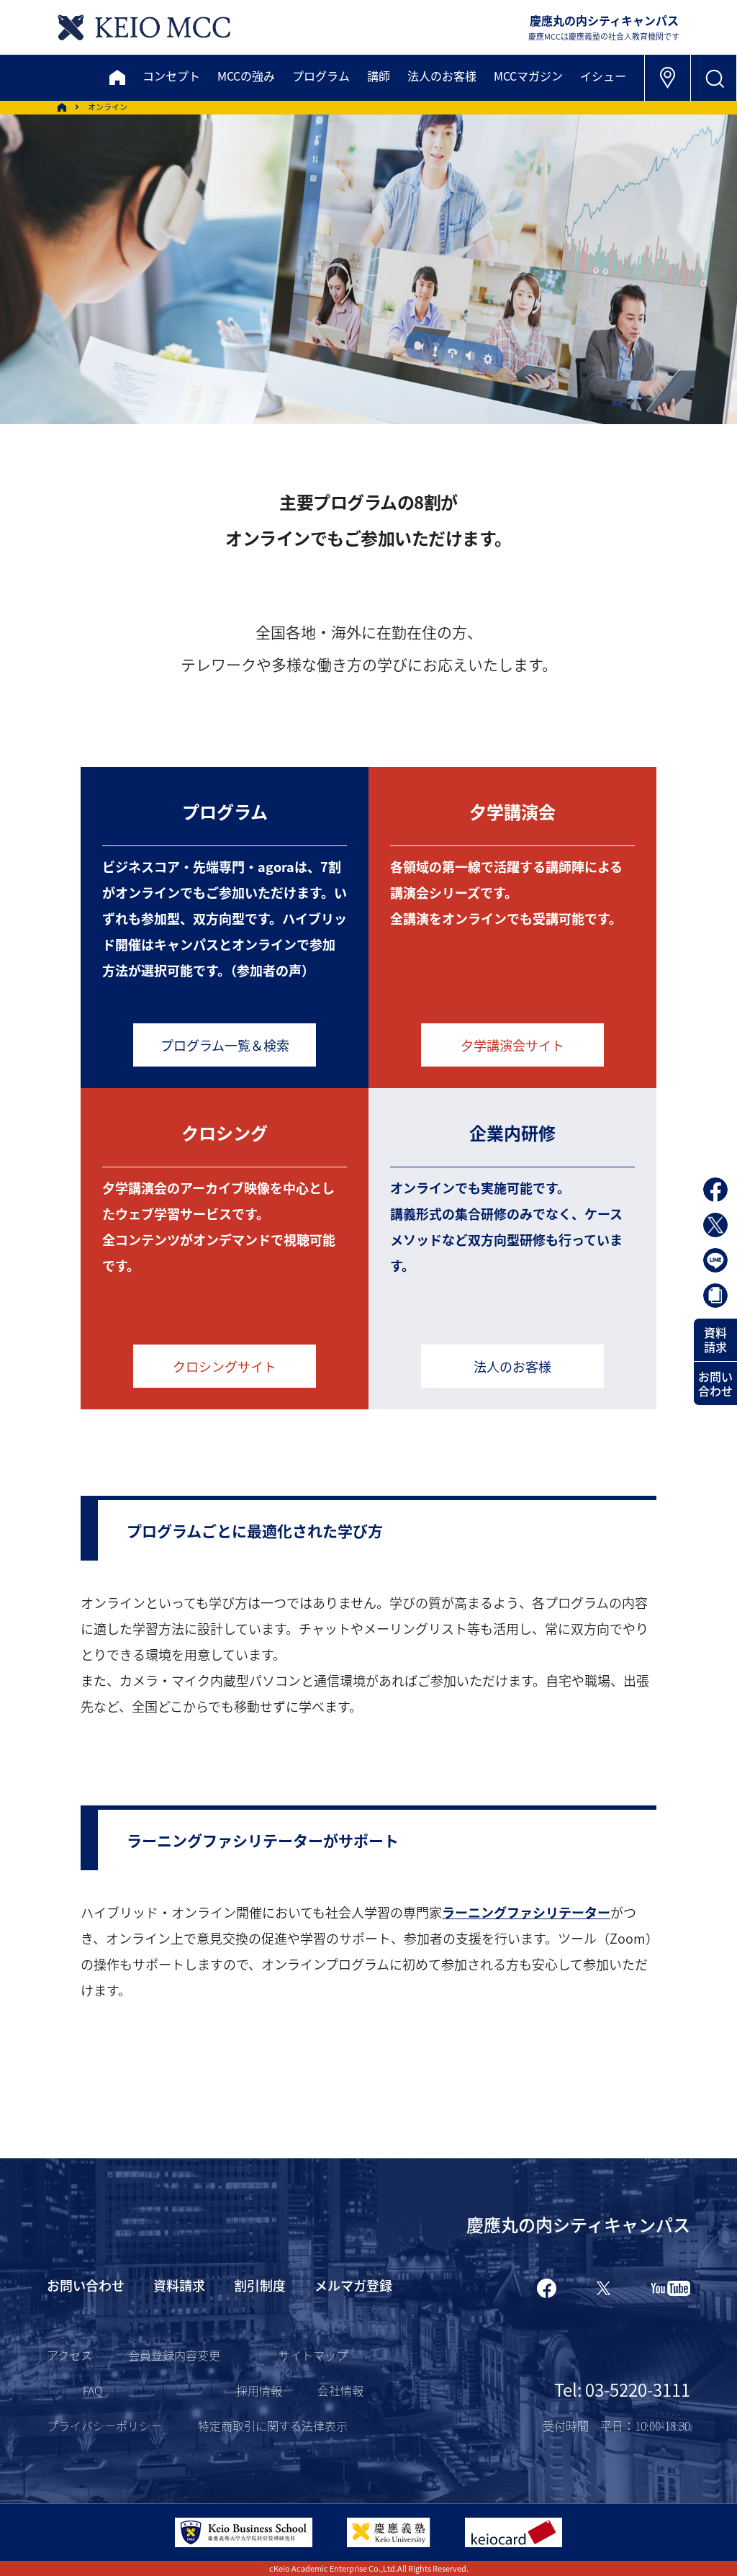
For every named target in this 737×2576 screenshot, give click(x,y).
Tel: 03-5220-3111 (622, 2389)
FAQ (92, 2390)
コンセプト (171, 76)
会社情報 (340, 2390)
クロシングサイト (225, 1366)
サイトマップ (313, 2355)
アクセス (69, 2355)
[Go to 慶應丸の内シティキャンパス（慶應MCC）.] (62, 107)
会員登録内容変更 (174, 2355)
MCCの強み (246, 76)
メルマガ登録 (353, 2285)
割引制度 (260, 2285)
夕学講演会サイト (512, 1045)
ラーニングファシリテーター (526, 1912)
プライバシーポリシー (104, 2425)
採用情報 (259, 2390)
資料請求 (715, 1339)
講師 (379, 76)
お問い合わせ (715, 1383)
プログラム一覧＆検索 (225, 1045)
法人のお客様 (512, 1366)
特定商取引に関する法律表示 (273, 2425)
